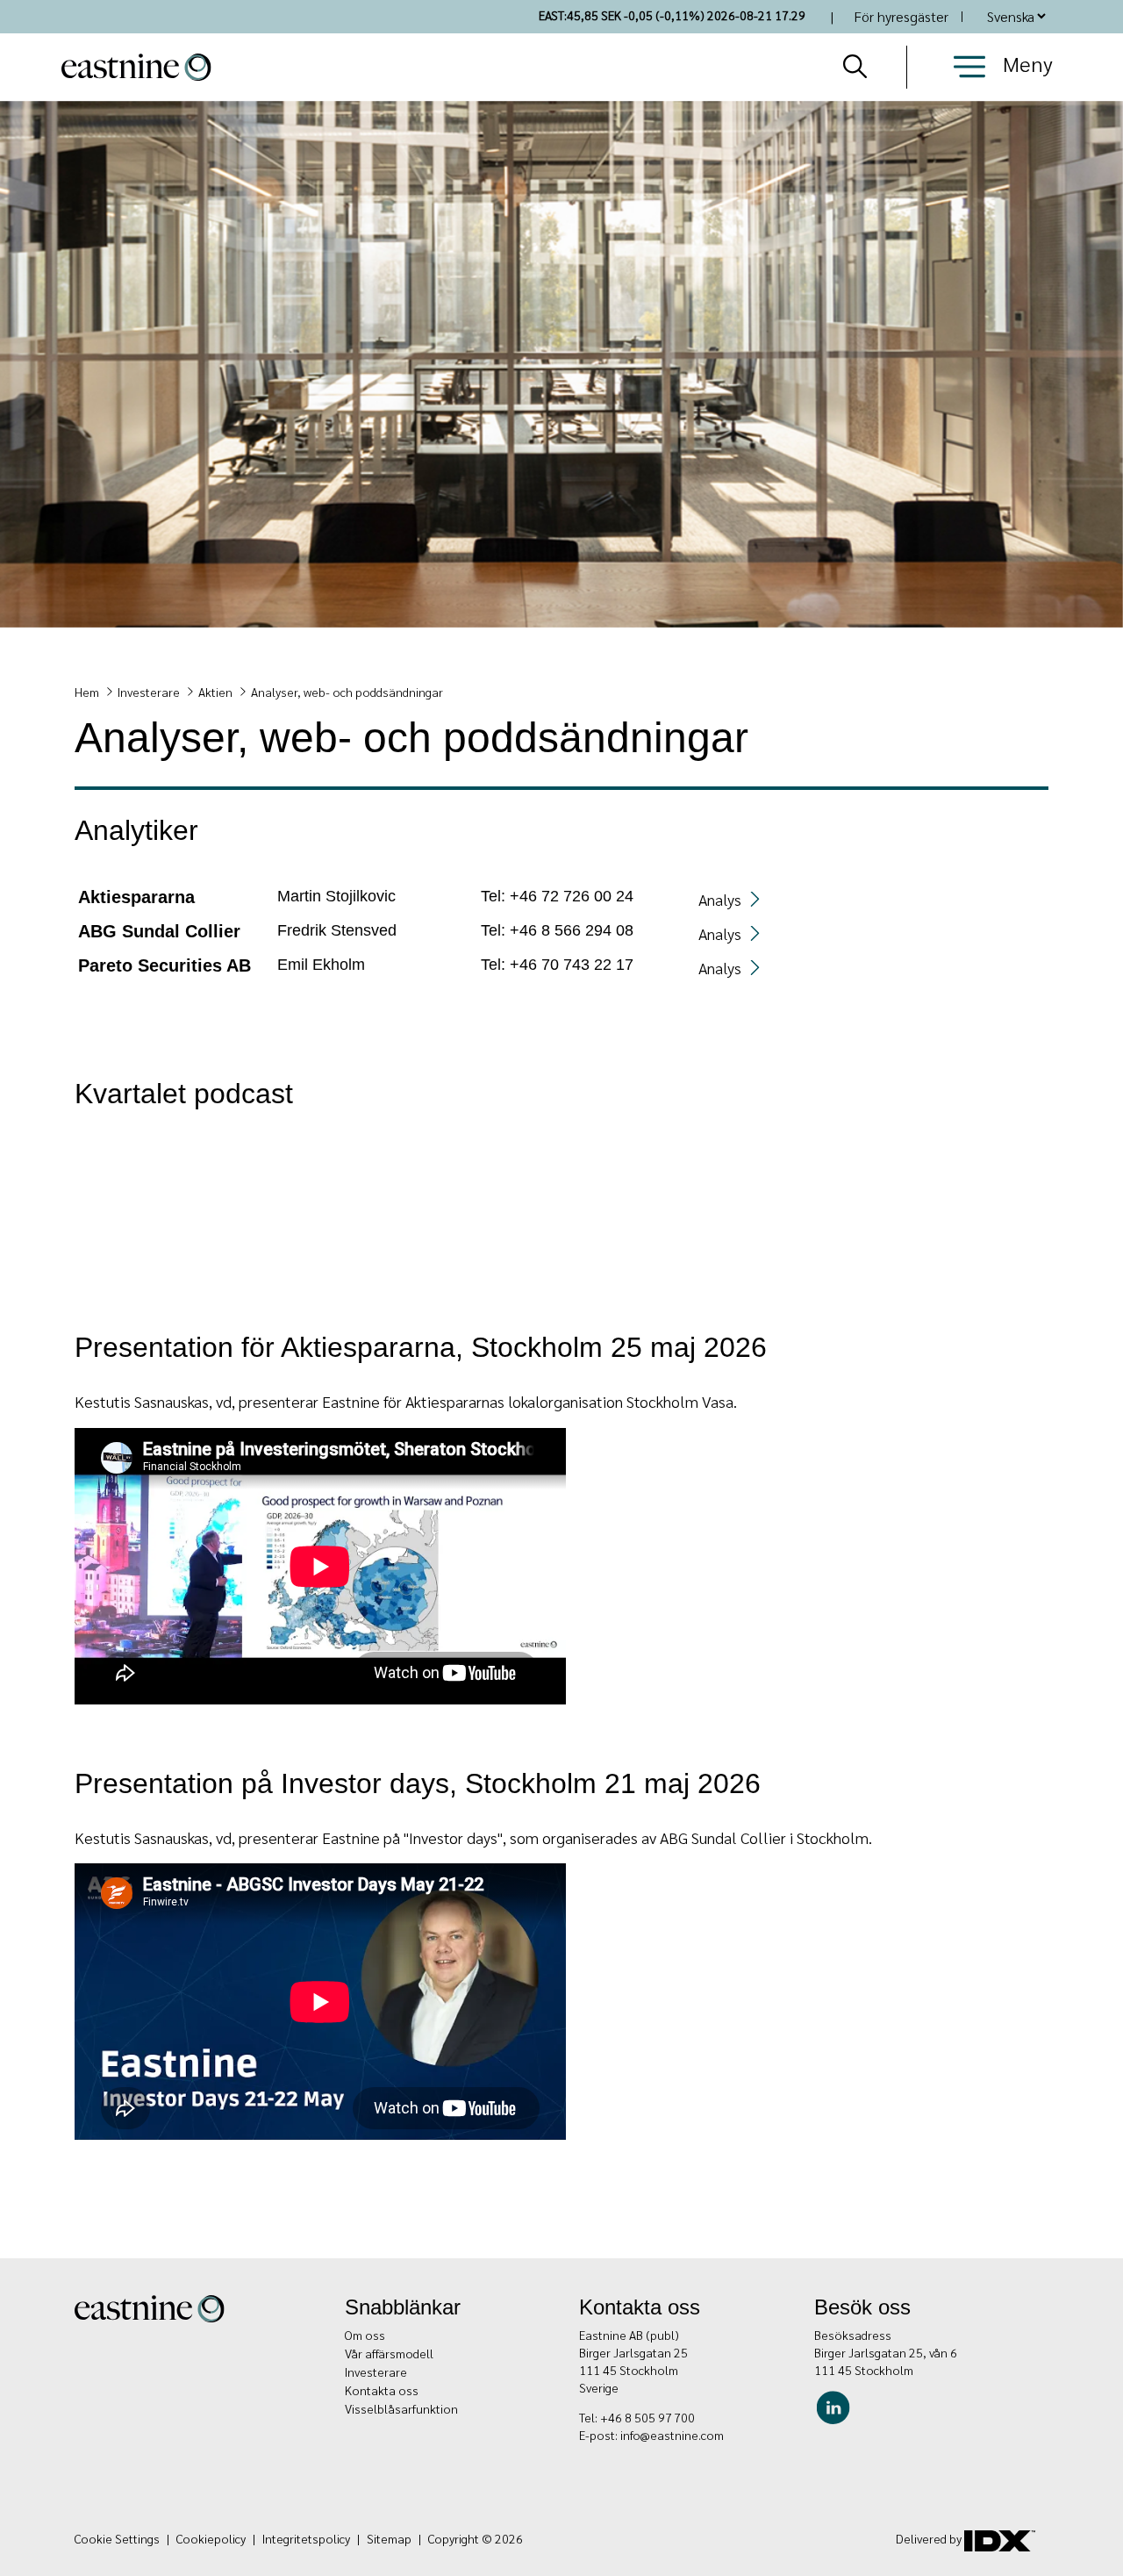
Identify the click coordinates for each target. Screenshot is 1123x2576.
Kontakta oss (382, 2390)
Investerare (149, 692)
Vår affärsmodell (389, 2353)
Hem (87, 692)
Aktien (215, 692)
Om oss (365, 2335)
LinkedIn (837, 2406)
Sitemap (389, 2538)
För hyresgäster (901, 16)
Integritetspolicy (306, 2538)
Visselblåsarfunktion (401, 2408)
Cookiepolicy (211, 2538)
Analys (720, 899)
